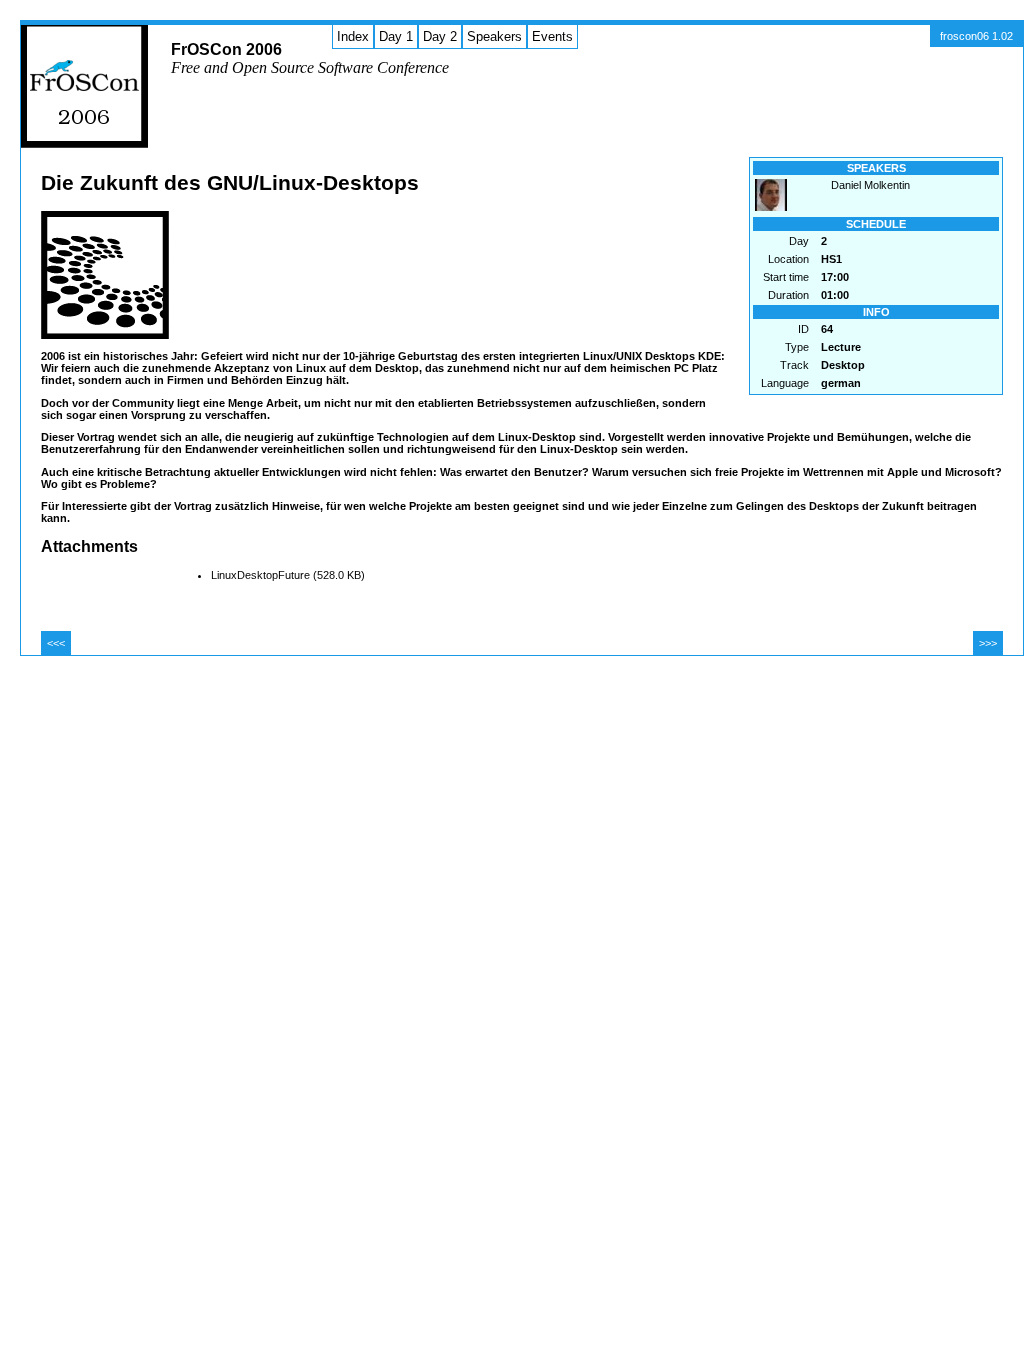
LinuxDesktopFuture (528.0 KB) (288, 575)
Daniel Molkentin (870, 185)
